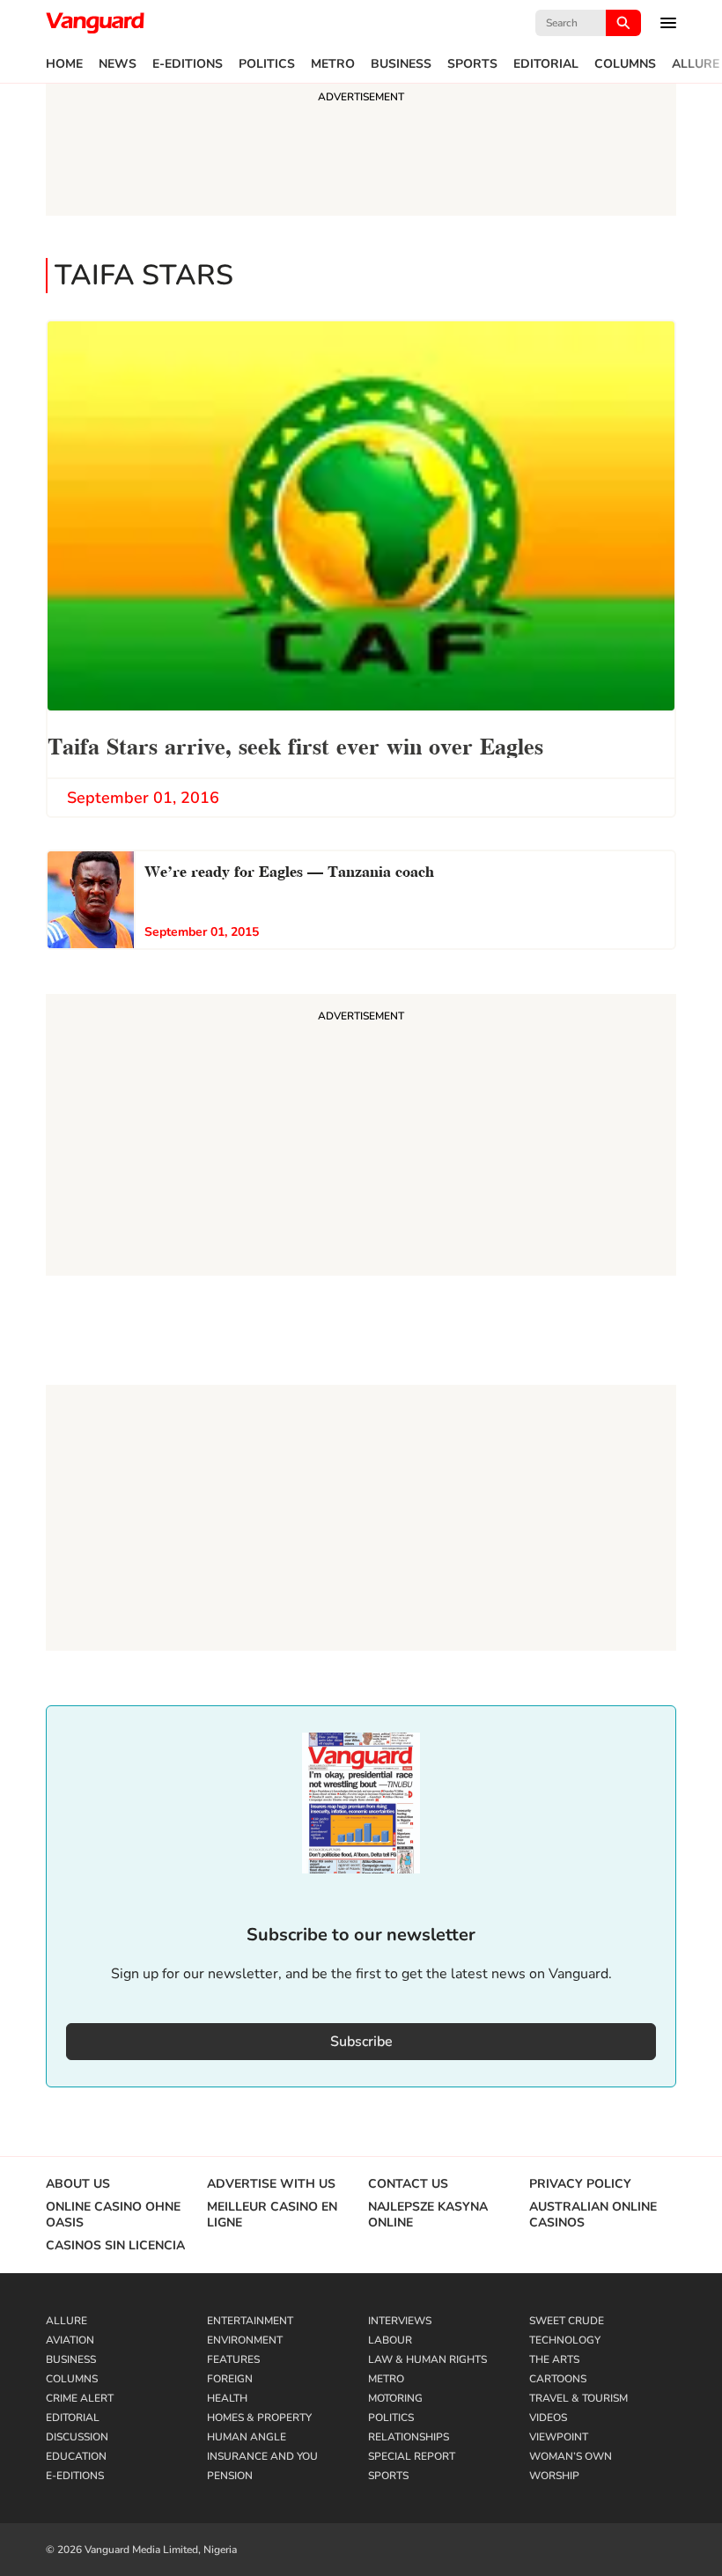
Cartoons (558, 2379)
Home (64, 64)
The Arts (554, 2359)
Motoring (395, 2398)
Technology (565, 2340)
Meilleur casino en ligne (272, 2215)
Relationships (409, 2437)
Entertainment (250, 2321)
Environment (245, 2340)
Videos (548, 2418)
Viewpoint (559, 2437)
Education (76, 2456)
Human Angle (247, 2437)
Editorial (546, 64)
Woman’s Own (571, 2456)
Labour (390, 2340)
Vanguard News (95, 23)
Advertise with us (271, 2184)
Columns (625, 64)
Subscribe (361, 2042)
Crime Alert (80, 2398)
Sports (472, 64)
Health (227, 2398)
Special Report (412, 2456)
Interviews (400, 2321)
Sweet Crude (567, 2321)
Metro (333, 64)
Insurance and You (262, 2456)
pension (230, 2476)
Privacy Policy (580, 2184)
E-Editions (188, 64)
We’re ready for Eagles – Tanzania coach (289, 869)
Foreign (230, 2379)
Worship (554, 2476)
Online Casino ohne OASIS (113, 2215)
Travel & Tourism (578, 2398)
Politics (267, 64)
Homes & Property (259, 2418)
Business (401, 64)
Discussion (77, 2437)
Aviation (70, 2340)
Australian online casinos (593, 2215)
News (118, 64)
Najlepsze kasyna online (428, 2215)
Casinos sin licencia (115, 2246)
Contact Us (408, 2184)
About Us (78, 2184)
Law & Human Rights (427, 2359)
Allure (696, 64)
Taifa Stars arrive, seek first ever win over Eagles (295, 744)
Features (233, 2359)
